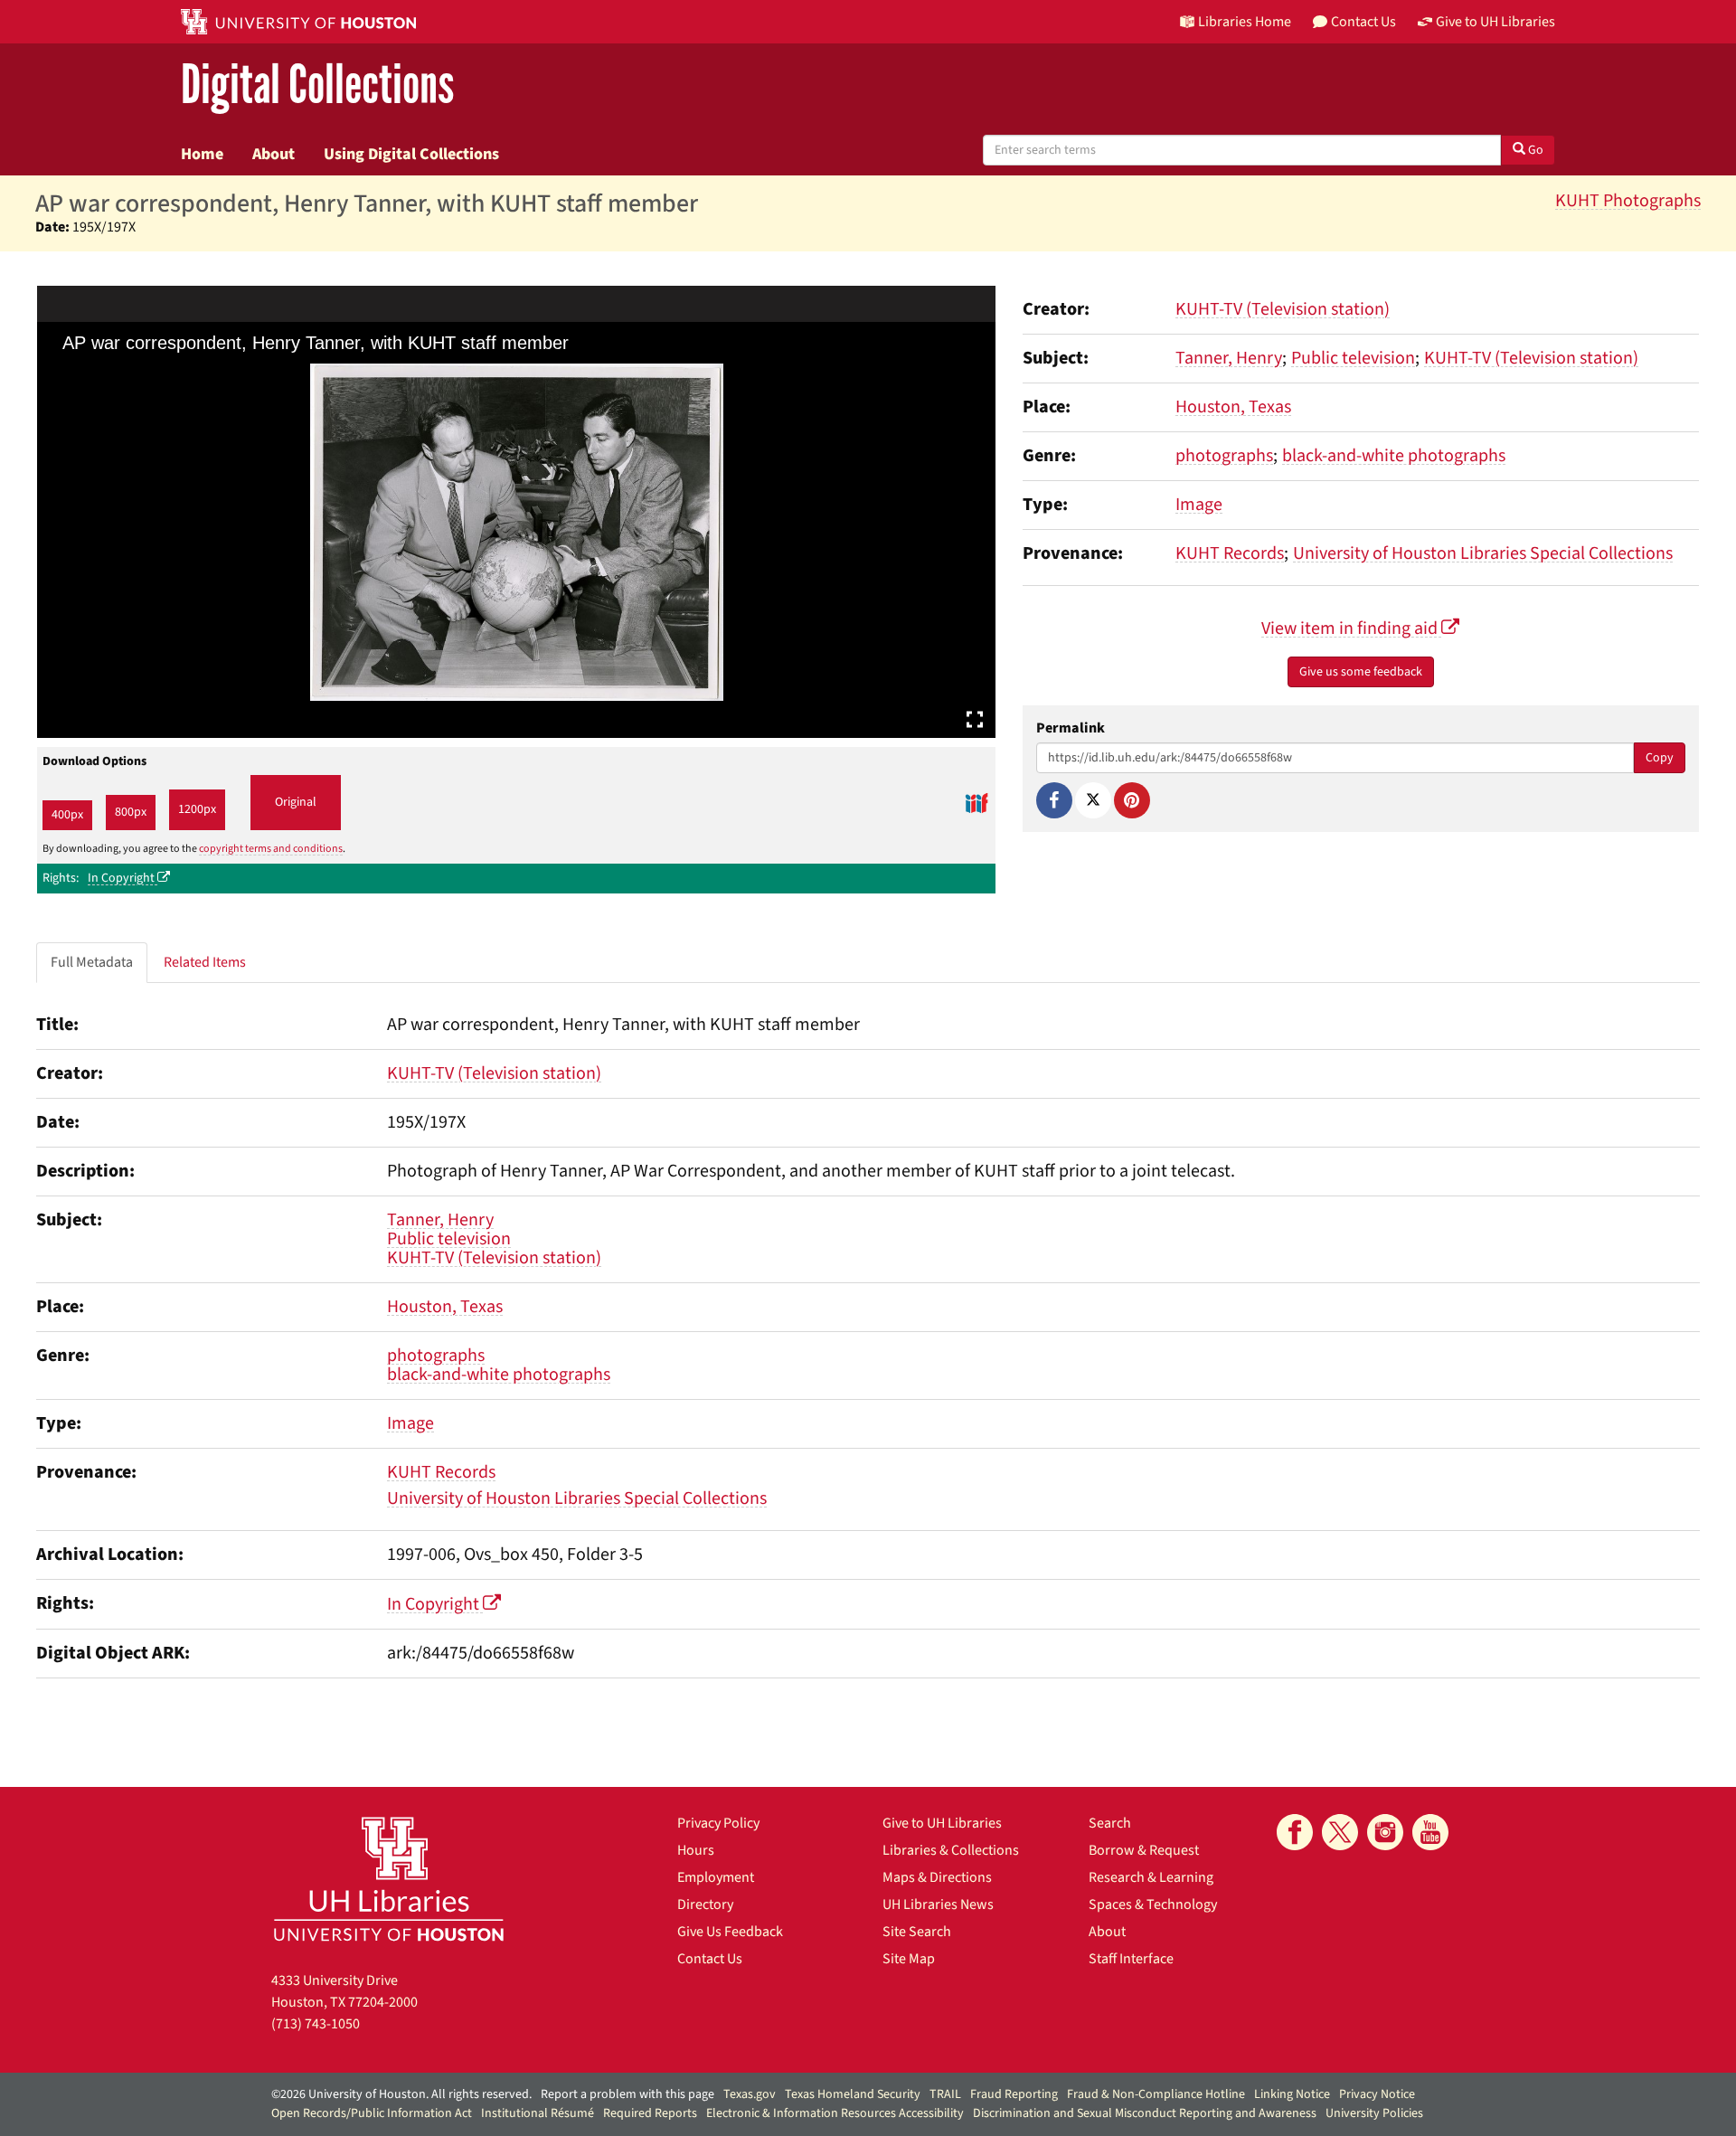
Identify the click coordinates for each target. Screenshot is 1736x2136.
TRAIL (945, 2094)
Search (1110, 1823)
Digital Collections (317, 85)
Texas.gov (750, 2094)
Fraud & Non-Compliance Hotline (1156, 2094)
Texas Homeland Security (853, 2094)
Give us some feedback (1361, 672)
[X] (1093, 800)
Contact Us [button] (1363, 22)
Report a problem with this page (627, 2094)
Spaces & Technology (1153, 1904)
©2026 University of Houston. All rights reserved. (401, 2094)
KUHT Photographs (1628, 201)
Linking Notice (1292, 2094)
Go (1534, 150)
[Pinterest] (1132, 800)
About (274, 154)
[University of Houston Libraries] (389, 1879)
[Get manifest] (976, 803)
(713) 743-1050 (316, 2024)
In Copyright (123, 878)
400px (67, 815)
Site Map (909, 1959)
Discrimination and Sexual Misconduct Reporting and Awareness (1145, 2113)
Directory (705, 1904)
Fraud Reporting (1014, 2094)
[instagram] (1385, 1832)
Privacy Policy (718, 1823)
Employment (716, 1877)
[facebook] (1295, 1832)
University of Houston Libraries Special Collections (1483, 553)
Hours (696, 1850)
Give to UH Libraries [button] (1495, 22)
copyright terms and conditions (271, 849)
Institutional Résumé (538, 2113)
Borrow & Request (1144, 1850)
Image (1199, 505)
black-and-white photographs (1394, 456)
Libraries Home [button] (1245, 22)
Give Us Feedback (730, 1932)
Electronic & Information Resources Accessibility (835, 2113)
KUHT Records (1230, 553)
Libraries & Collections (951, 1850)
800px (131, 812)
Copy (1660, 758)
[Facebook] (1054, 800)
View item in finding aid (1351, 629)
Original (296, 802)
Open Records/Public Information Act (372, 2113)
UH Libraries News (938, 1904)
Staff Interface (1131, 1959)
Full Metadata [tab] (92, 962)
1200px (197, 809)
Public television (1353, 358)
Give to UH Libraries (942, 1823)
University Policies (1374, 2113)
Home (202, 154)
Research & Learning (1151, 1877)
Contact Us (710, 1959)
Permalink (1071, 728)
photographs (1224, 456)
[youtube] (1430, 1832)
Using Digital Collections (411, 154)
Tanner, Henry (1229, 358)
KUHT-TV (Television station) (1283, 309)
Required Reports (650, 2113)
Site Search (917, 1932)
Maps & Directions (937, 1877)
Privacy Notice (1377, 2094)
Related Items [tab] (205, 962)
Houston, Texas (1233, 407)
